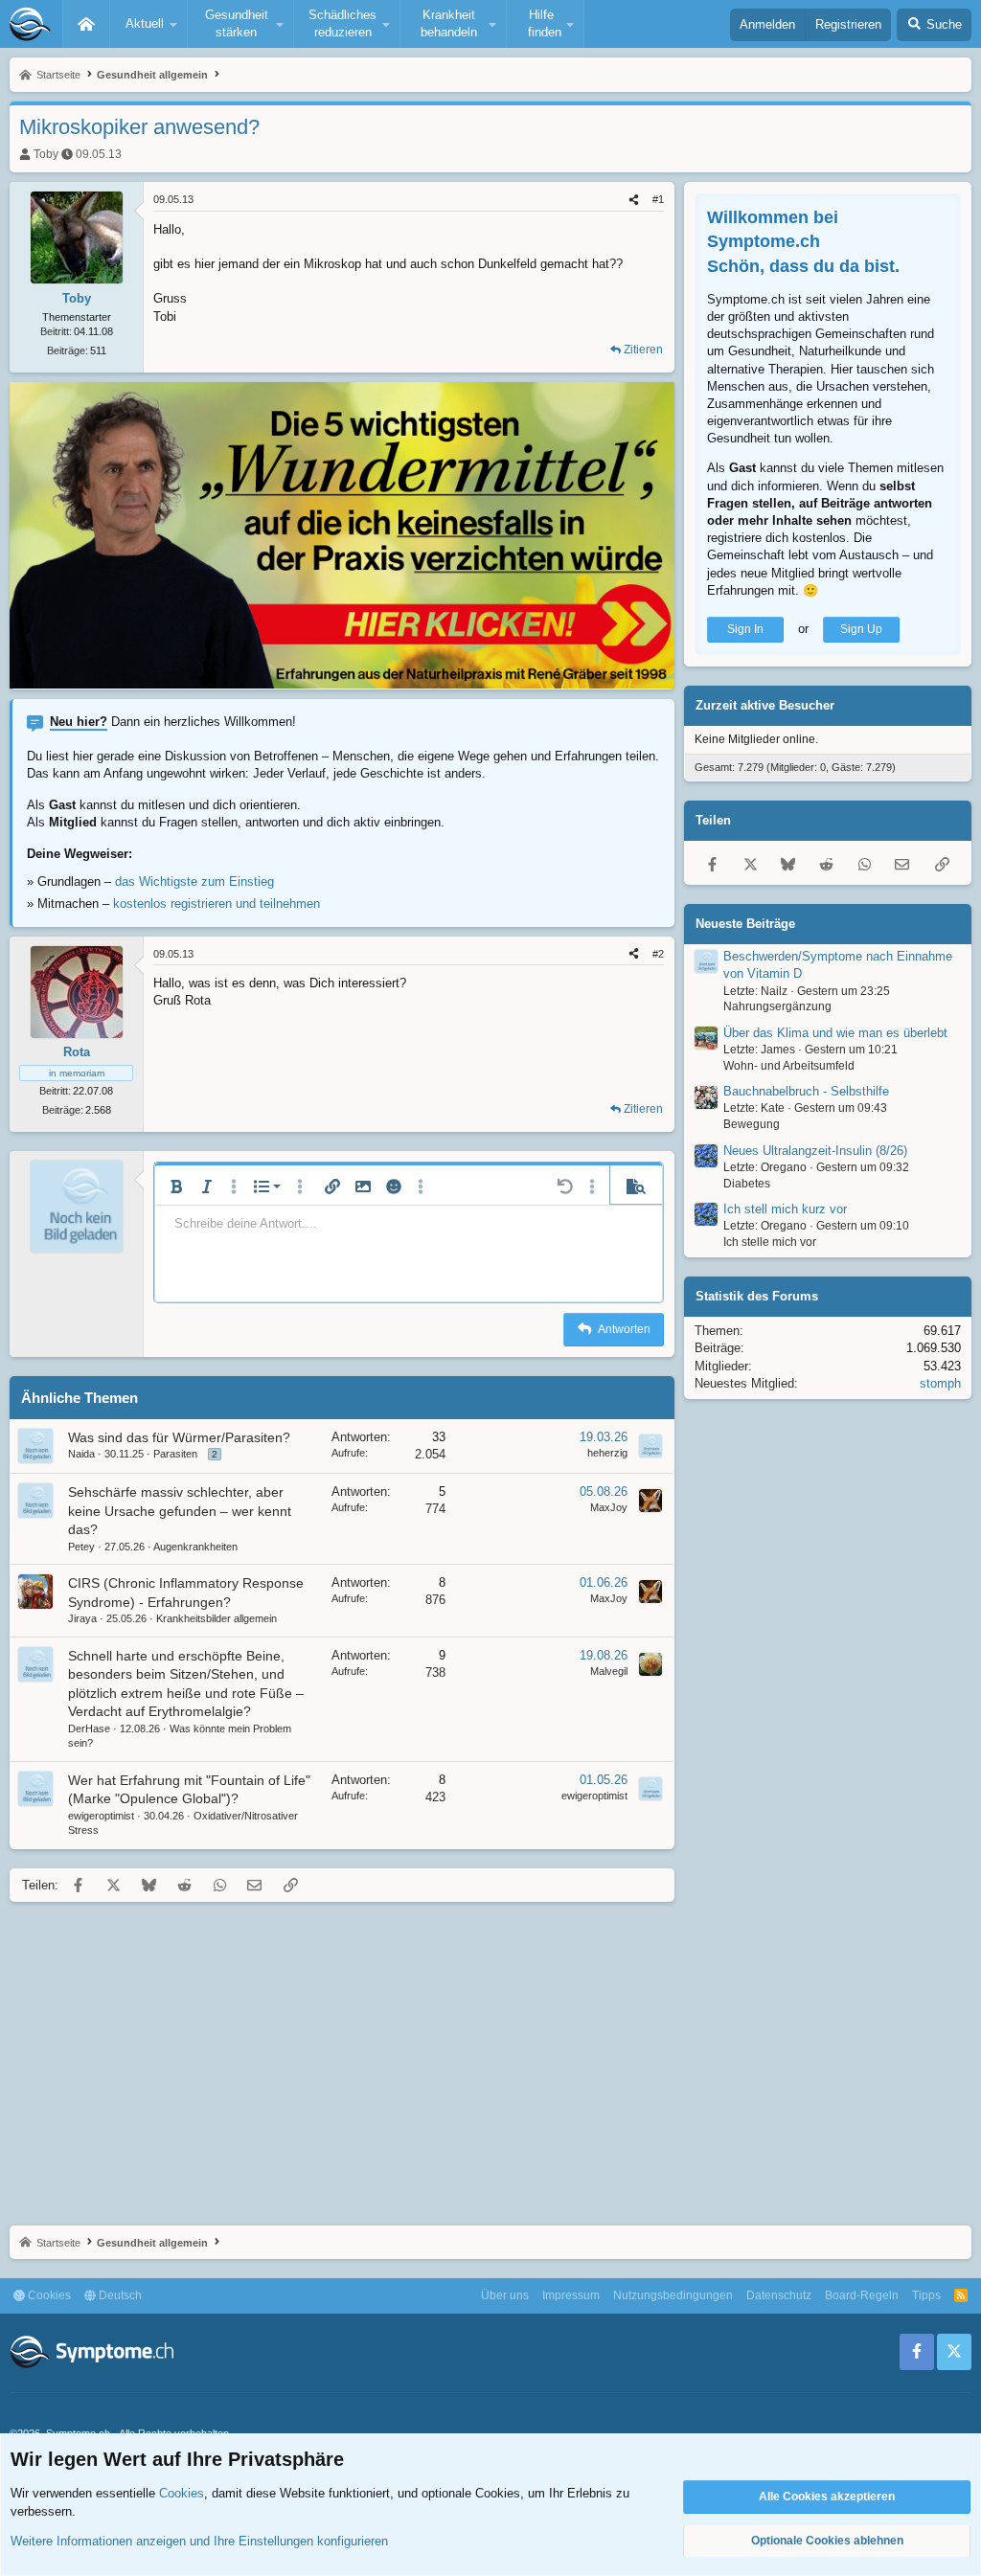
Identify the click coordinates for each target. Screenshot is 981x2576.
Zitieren (643, 350)
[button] (148, 24)
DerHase (89, 1729)
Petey (81, 1547)
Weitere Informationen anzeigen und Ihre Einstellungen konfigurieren (199, 2541)
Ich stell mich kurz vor (785, 1209)
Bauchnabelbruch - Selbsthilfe (806, 1091)
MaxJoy (609, 1507)
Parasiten (175, 1454)
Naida (81, 1454)
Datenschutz (779, 2295)
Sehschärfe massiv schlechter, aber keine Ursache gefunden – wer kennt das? (180, 1511)
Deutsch (119, 2295)
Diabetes (747, 1184)
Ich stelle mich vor (770, 1242)
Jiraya (82, 1618)
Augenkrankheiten (195, 1547)
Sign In (745, 629)
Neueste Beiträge (745, 924)
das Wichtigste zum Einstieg (194, 881)
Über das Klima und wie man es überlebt (835, 1033)
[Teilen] (634, 200)
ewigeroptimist (101, 1816)
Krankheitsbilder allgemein (217, 1618)
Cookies (48, 2295)
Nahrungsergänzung (777, 1006)
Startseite (86, 24)
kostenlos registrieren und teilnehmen (217, 904)
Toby (46, 154)
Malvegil (609, 1671)
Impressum (571, 2295)
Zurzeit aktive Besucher (765, 705)
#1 (658, 199)
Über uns (505, 2295)
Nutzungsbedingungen (673, 2295)
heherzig (607, 1453)
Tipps (926, 2295)
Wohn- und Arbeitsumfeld (789, 1066)
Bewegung (752, 1124)
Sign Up (861, 629)
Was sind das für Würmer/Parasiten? (179, 1437)
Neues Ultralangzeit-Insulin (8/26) (815, 1151)
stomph (940, 1383)
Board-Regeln (862, 2295)
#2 (658, 954)
